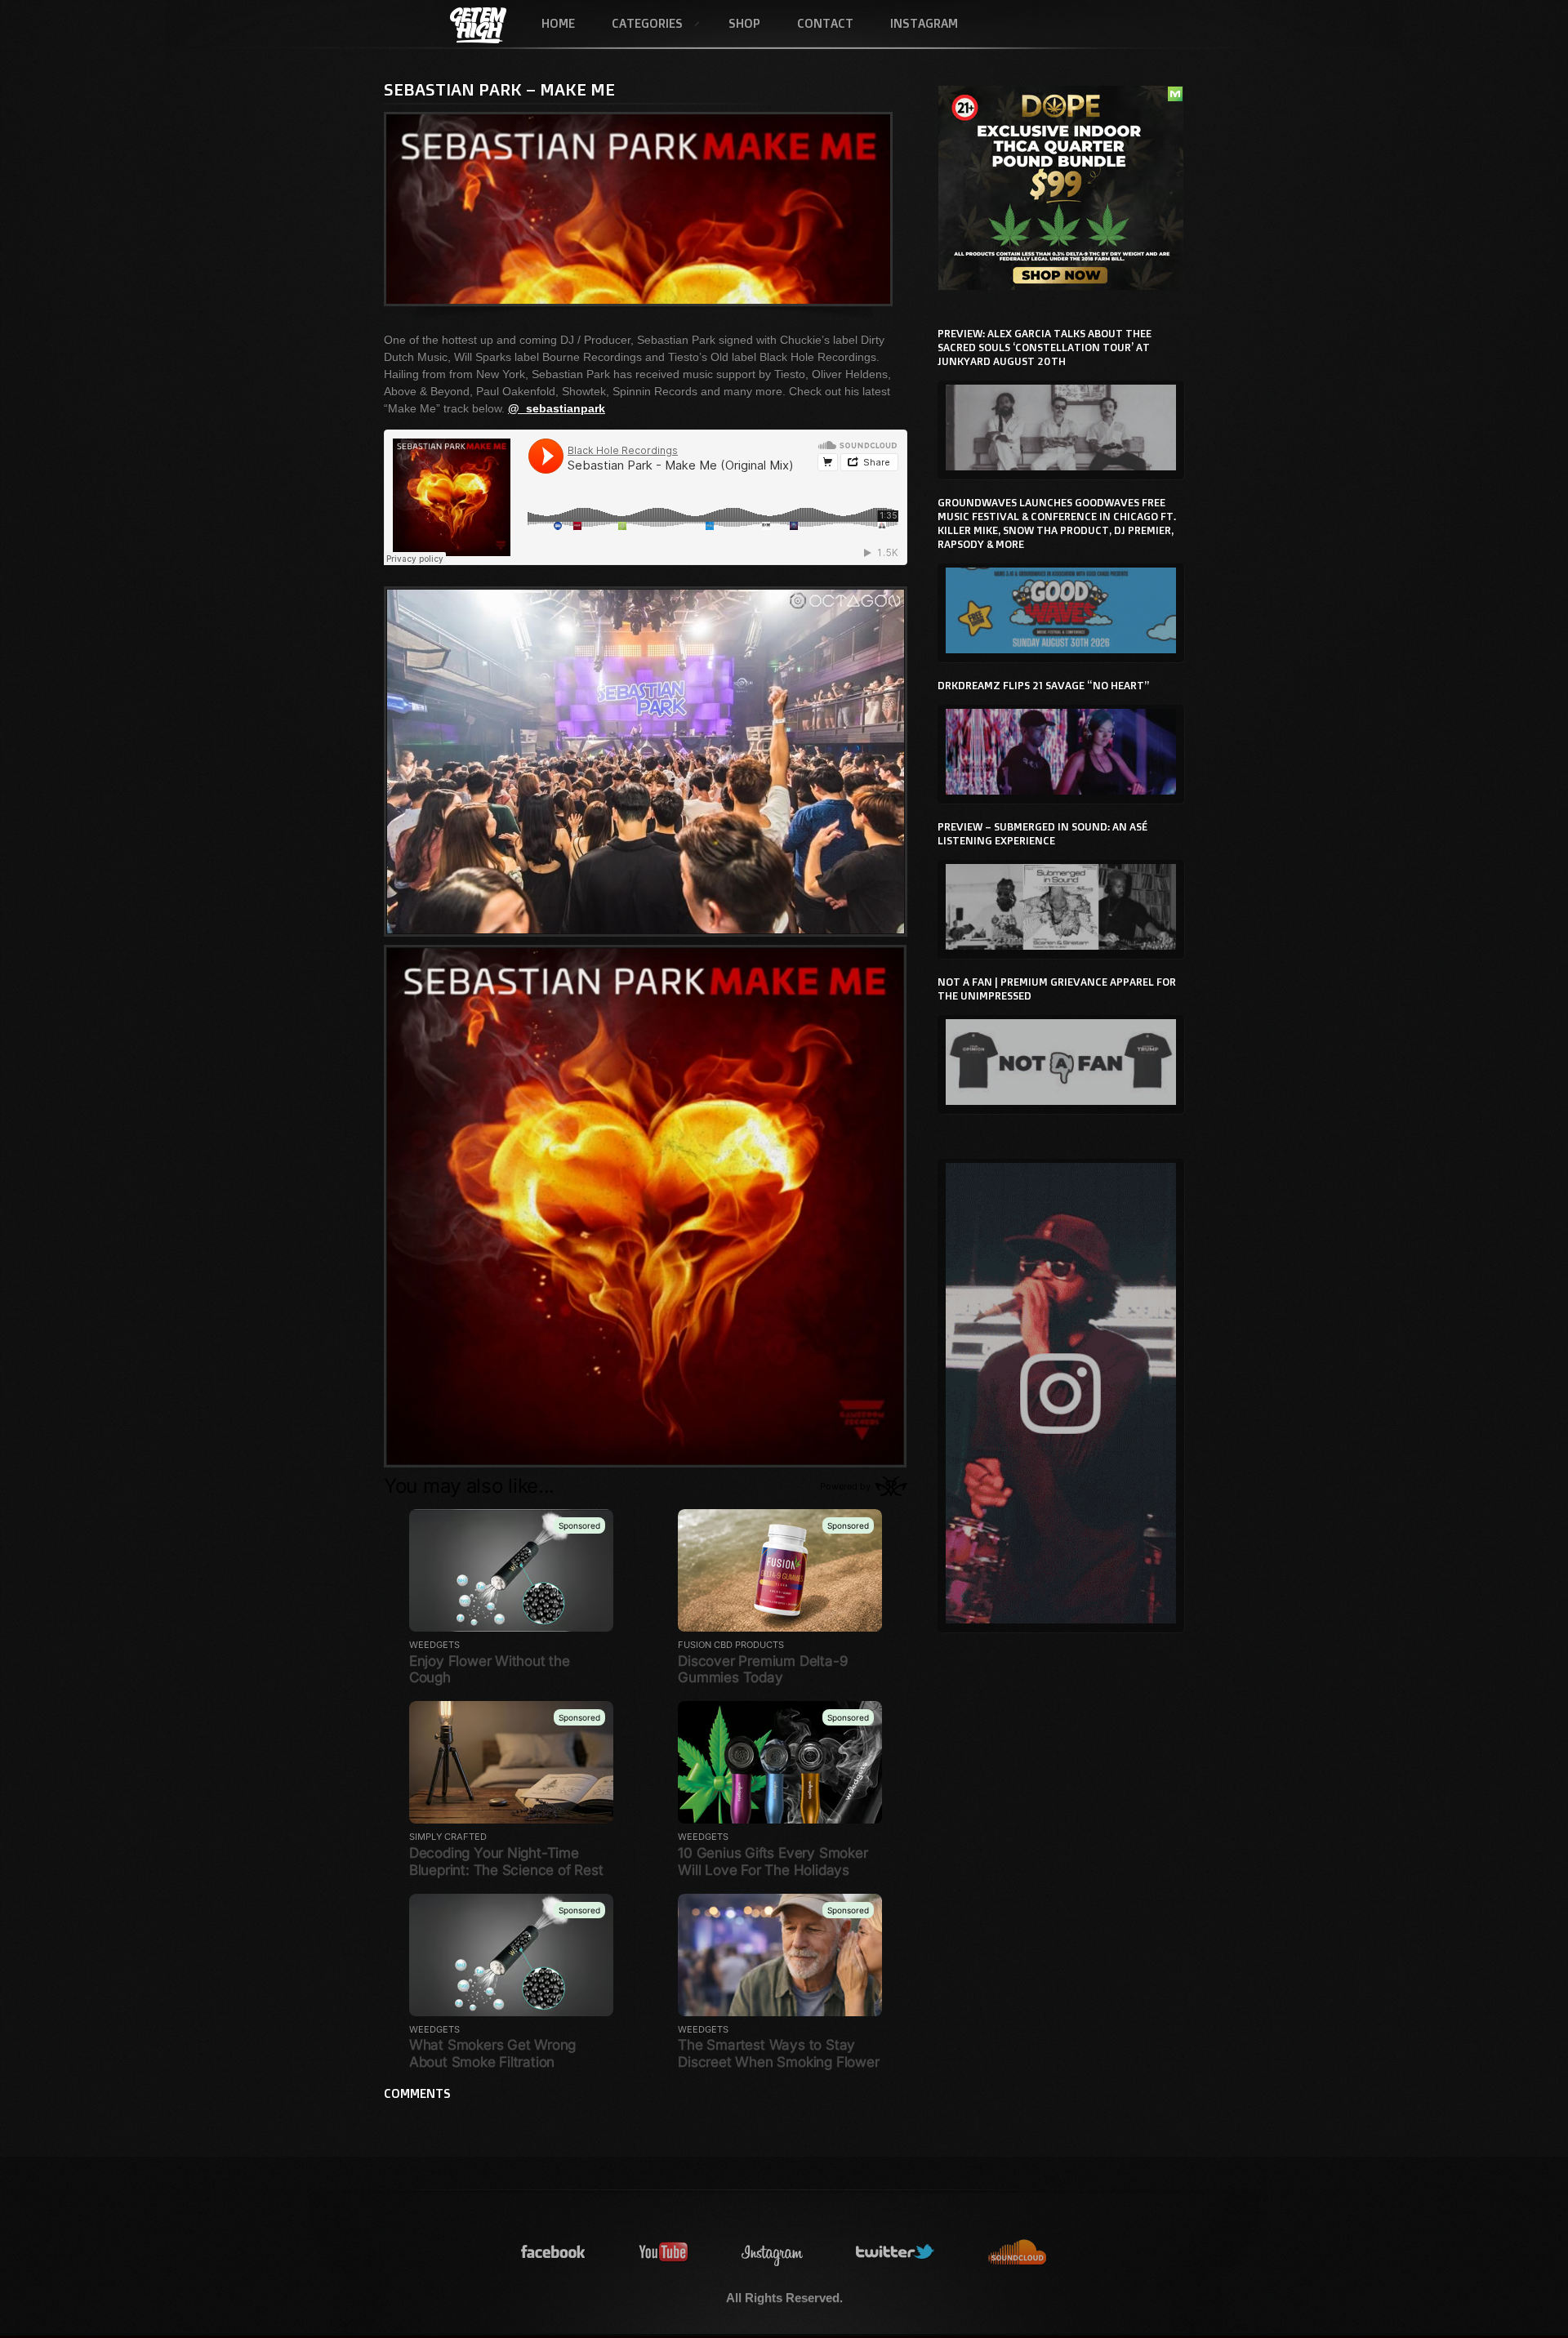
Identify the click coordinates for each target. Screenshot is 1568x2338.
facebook (554, 2253)
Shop (744, 23)
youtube (664, 2253)
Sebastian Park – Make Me (499, 89)
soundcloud (1018, 2253)
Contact (825, 23)
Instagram (924, 23)
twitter (896, 2253)
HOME (558, 23)
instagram (773, 2253)
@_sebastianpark (557, 408)
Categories (638, 24)
